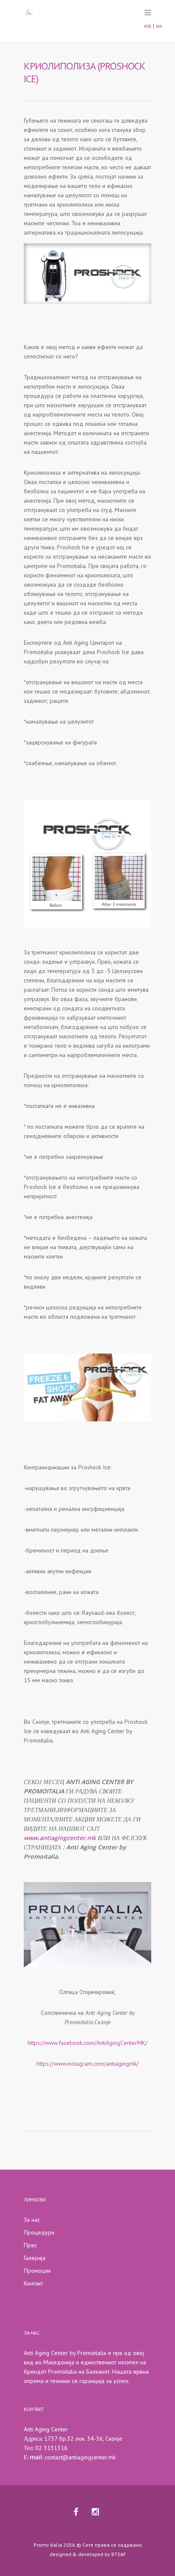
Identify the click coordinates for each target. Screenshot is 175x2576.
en (159, 26)
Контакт (33, 2283)
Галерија (35, 2258)
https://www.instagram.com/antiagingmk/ (87, 2064)
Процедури (39, 2232)
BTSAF (119, 2554)
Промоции (37, 2271)
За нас (32, 2220)
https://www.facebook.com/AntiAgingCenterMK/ (87, 2043)
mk (148, 26)
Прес (30, 2245)
